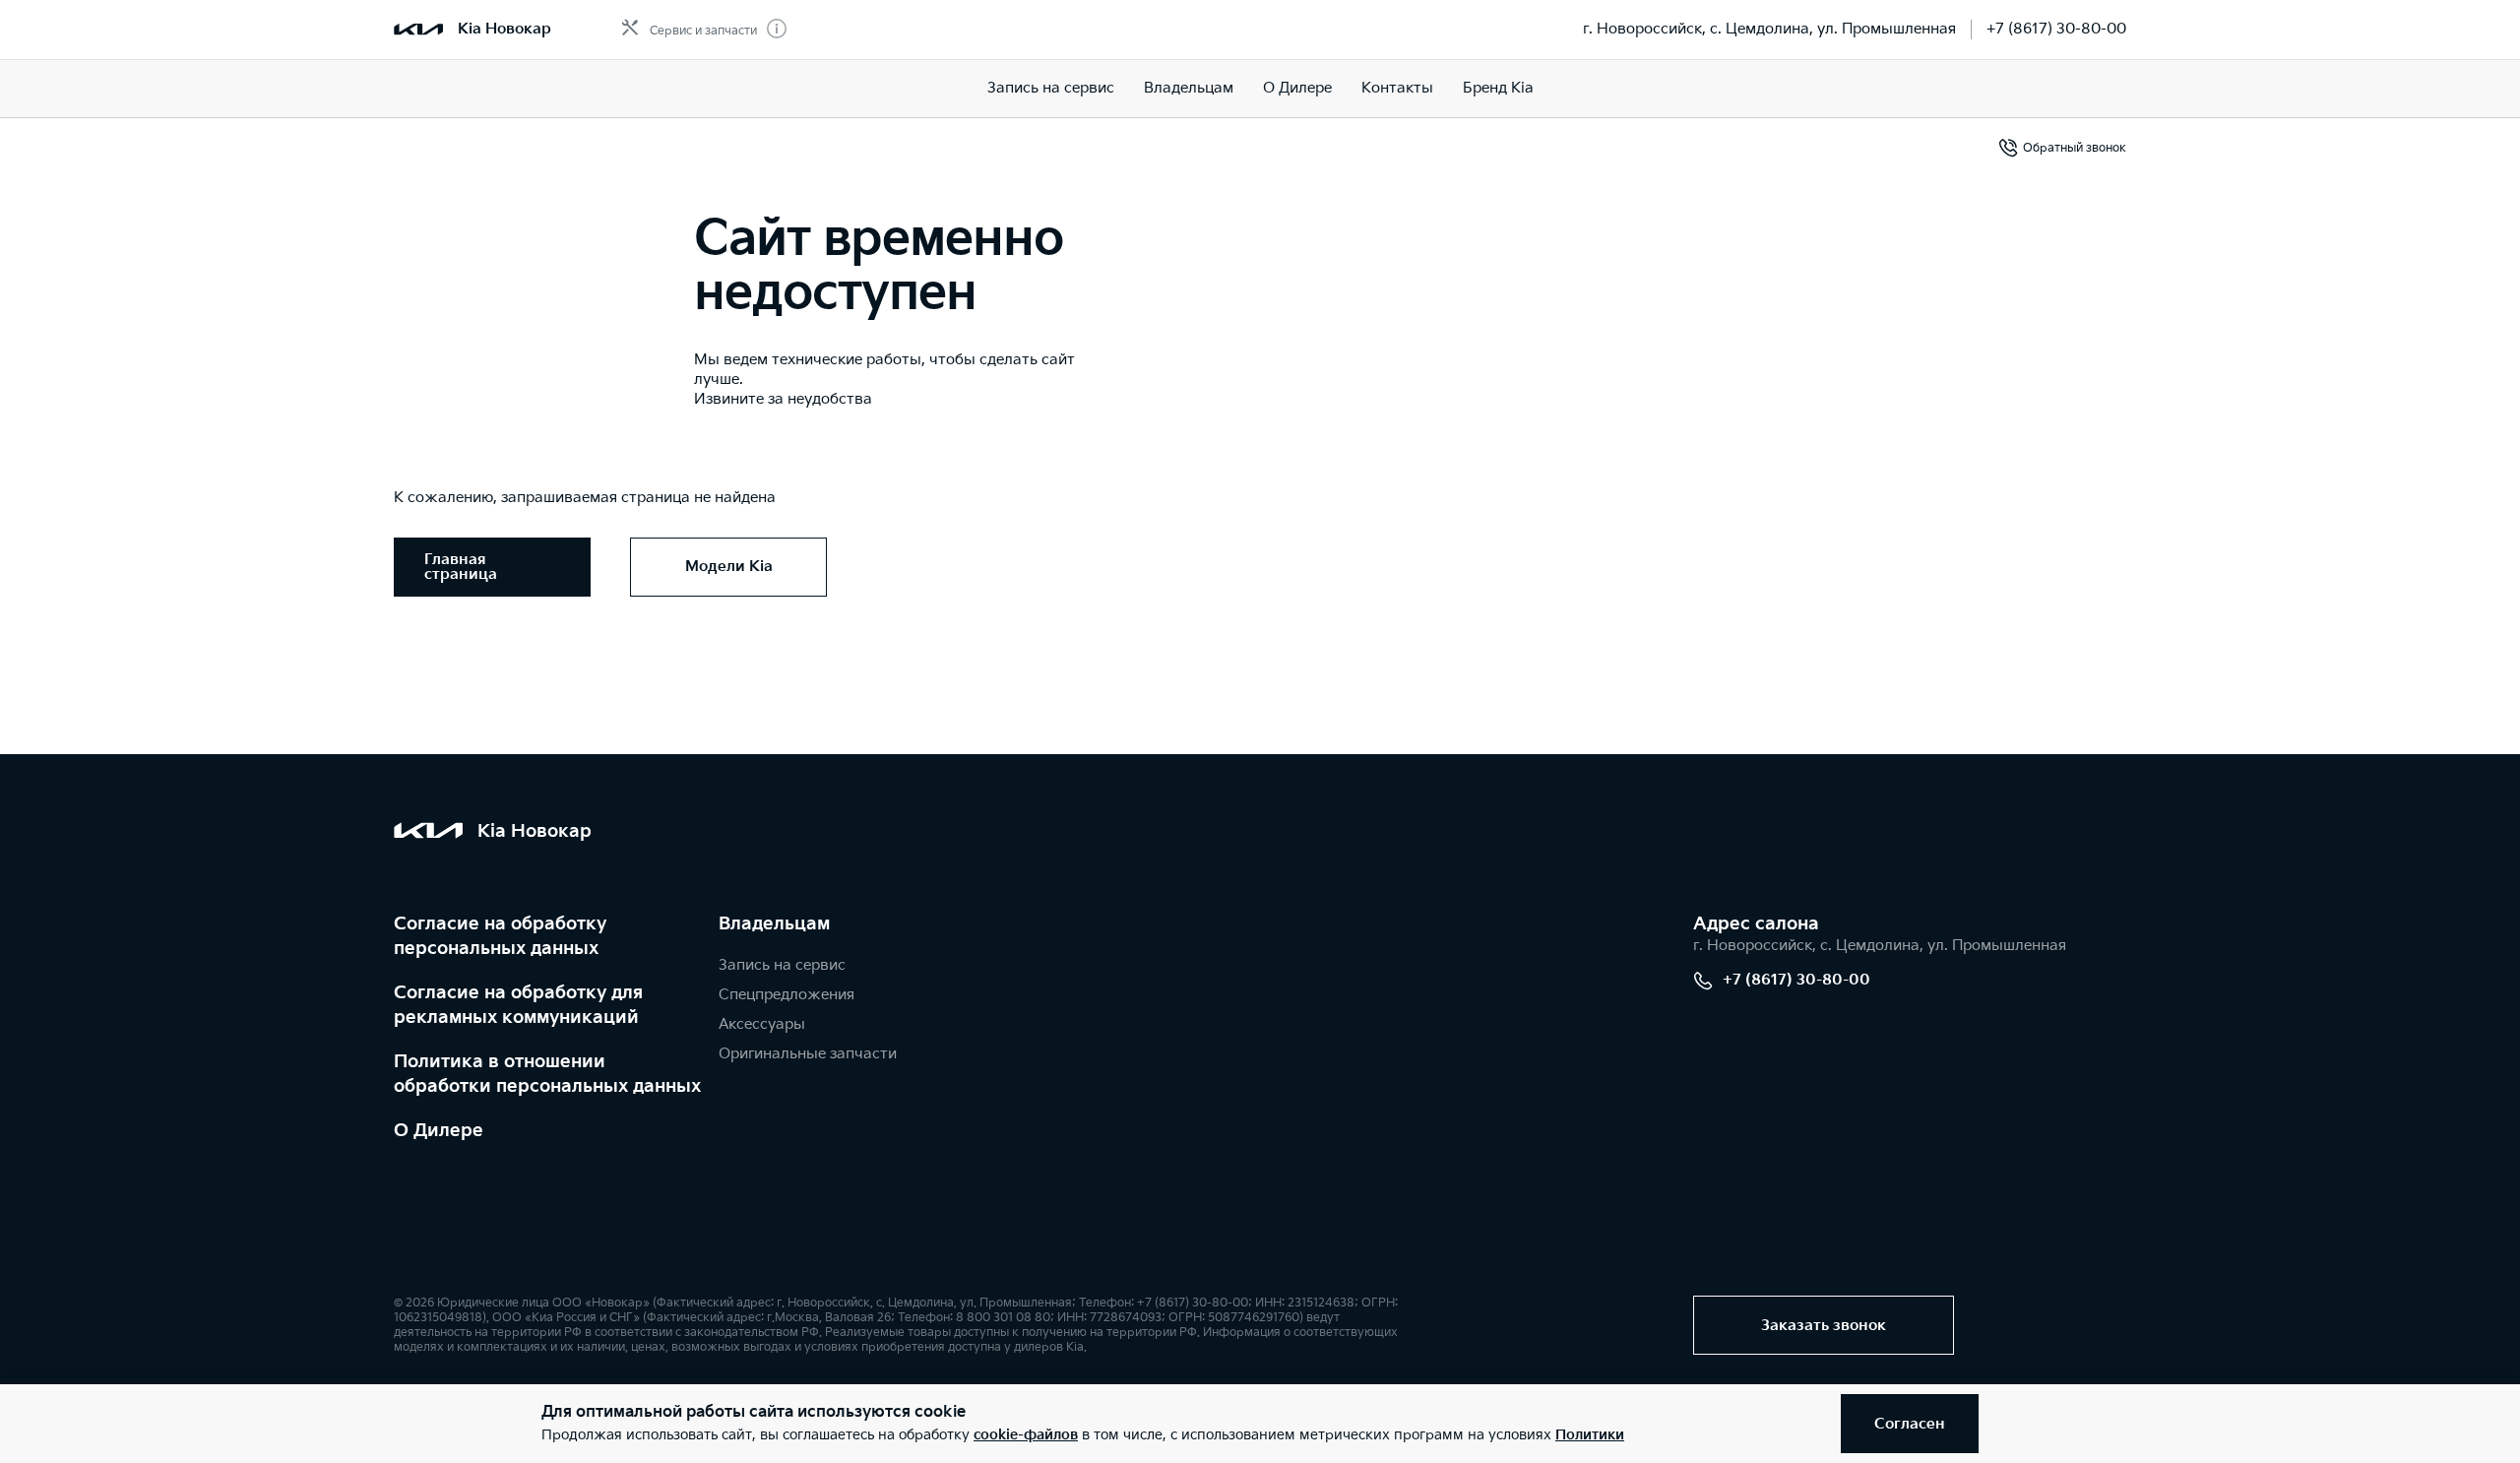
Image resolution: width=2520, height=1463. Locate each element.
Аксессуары (762, 1024)
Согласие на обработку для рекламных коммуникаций (518, 1005)
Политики (1590, 1435)
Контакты (1397, 88)
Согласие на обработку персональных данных (500, 936)
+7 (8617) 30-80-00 (2056, 29)
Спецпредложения (787, 995)
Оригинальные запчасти (808, 1054)
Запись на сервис (1051, 88)
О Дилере (439, 1131)
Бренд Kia (1498, 88)
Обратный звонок (2075, 148)
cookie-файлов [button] (1026, 1435)
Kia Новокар (504, 29)
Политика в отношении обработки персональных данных (547, 1074)
